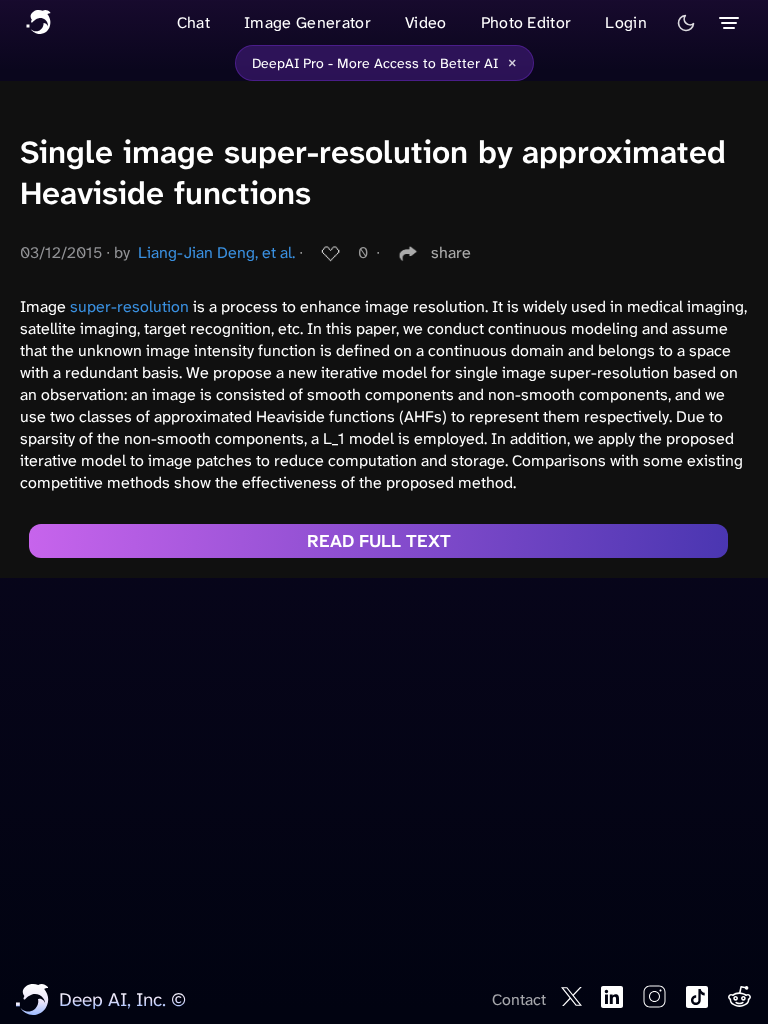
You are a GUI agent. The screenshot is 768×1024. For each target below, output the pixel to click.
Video (426, 22)
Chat (193, 22)
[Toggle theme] (686, 23)
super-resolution (129, 306)
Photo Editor (526, 22)
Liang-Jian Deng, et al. (216, 252)
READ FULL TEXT (379, 541)
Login (626, 22)
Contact (519, 999)
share (451, 252)
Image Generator (307, 22)
